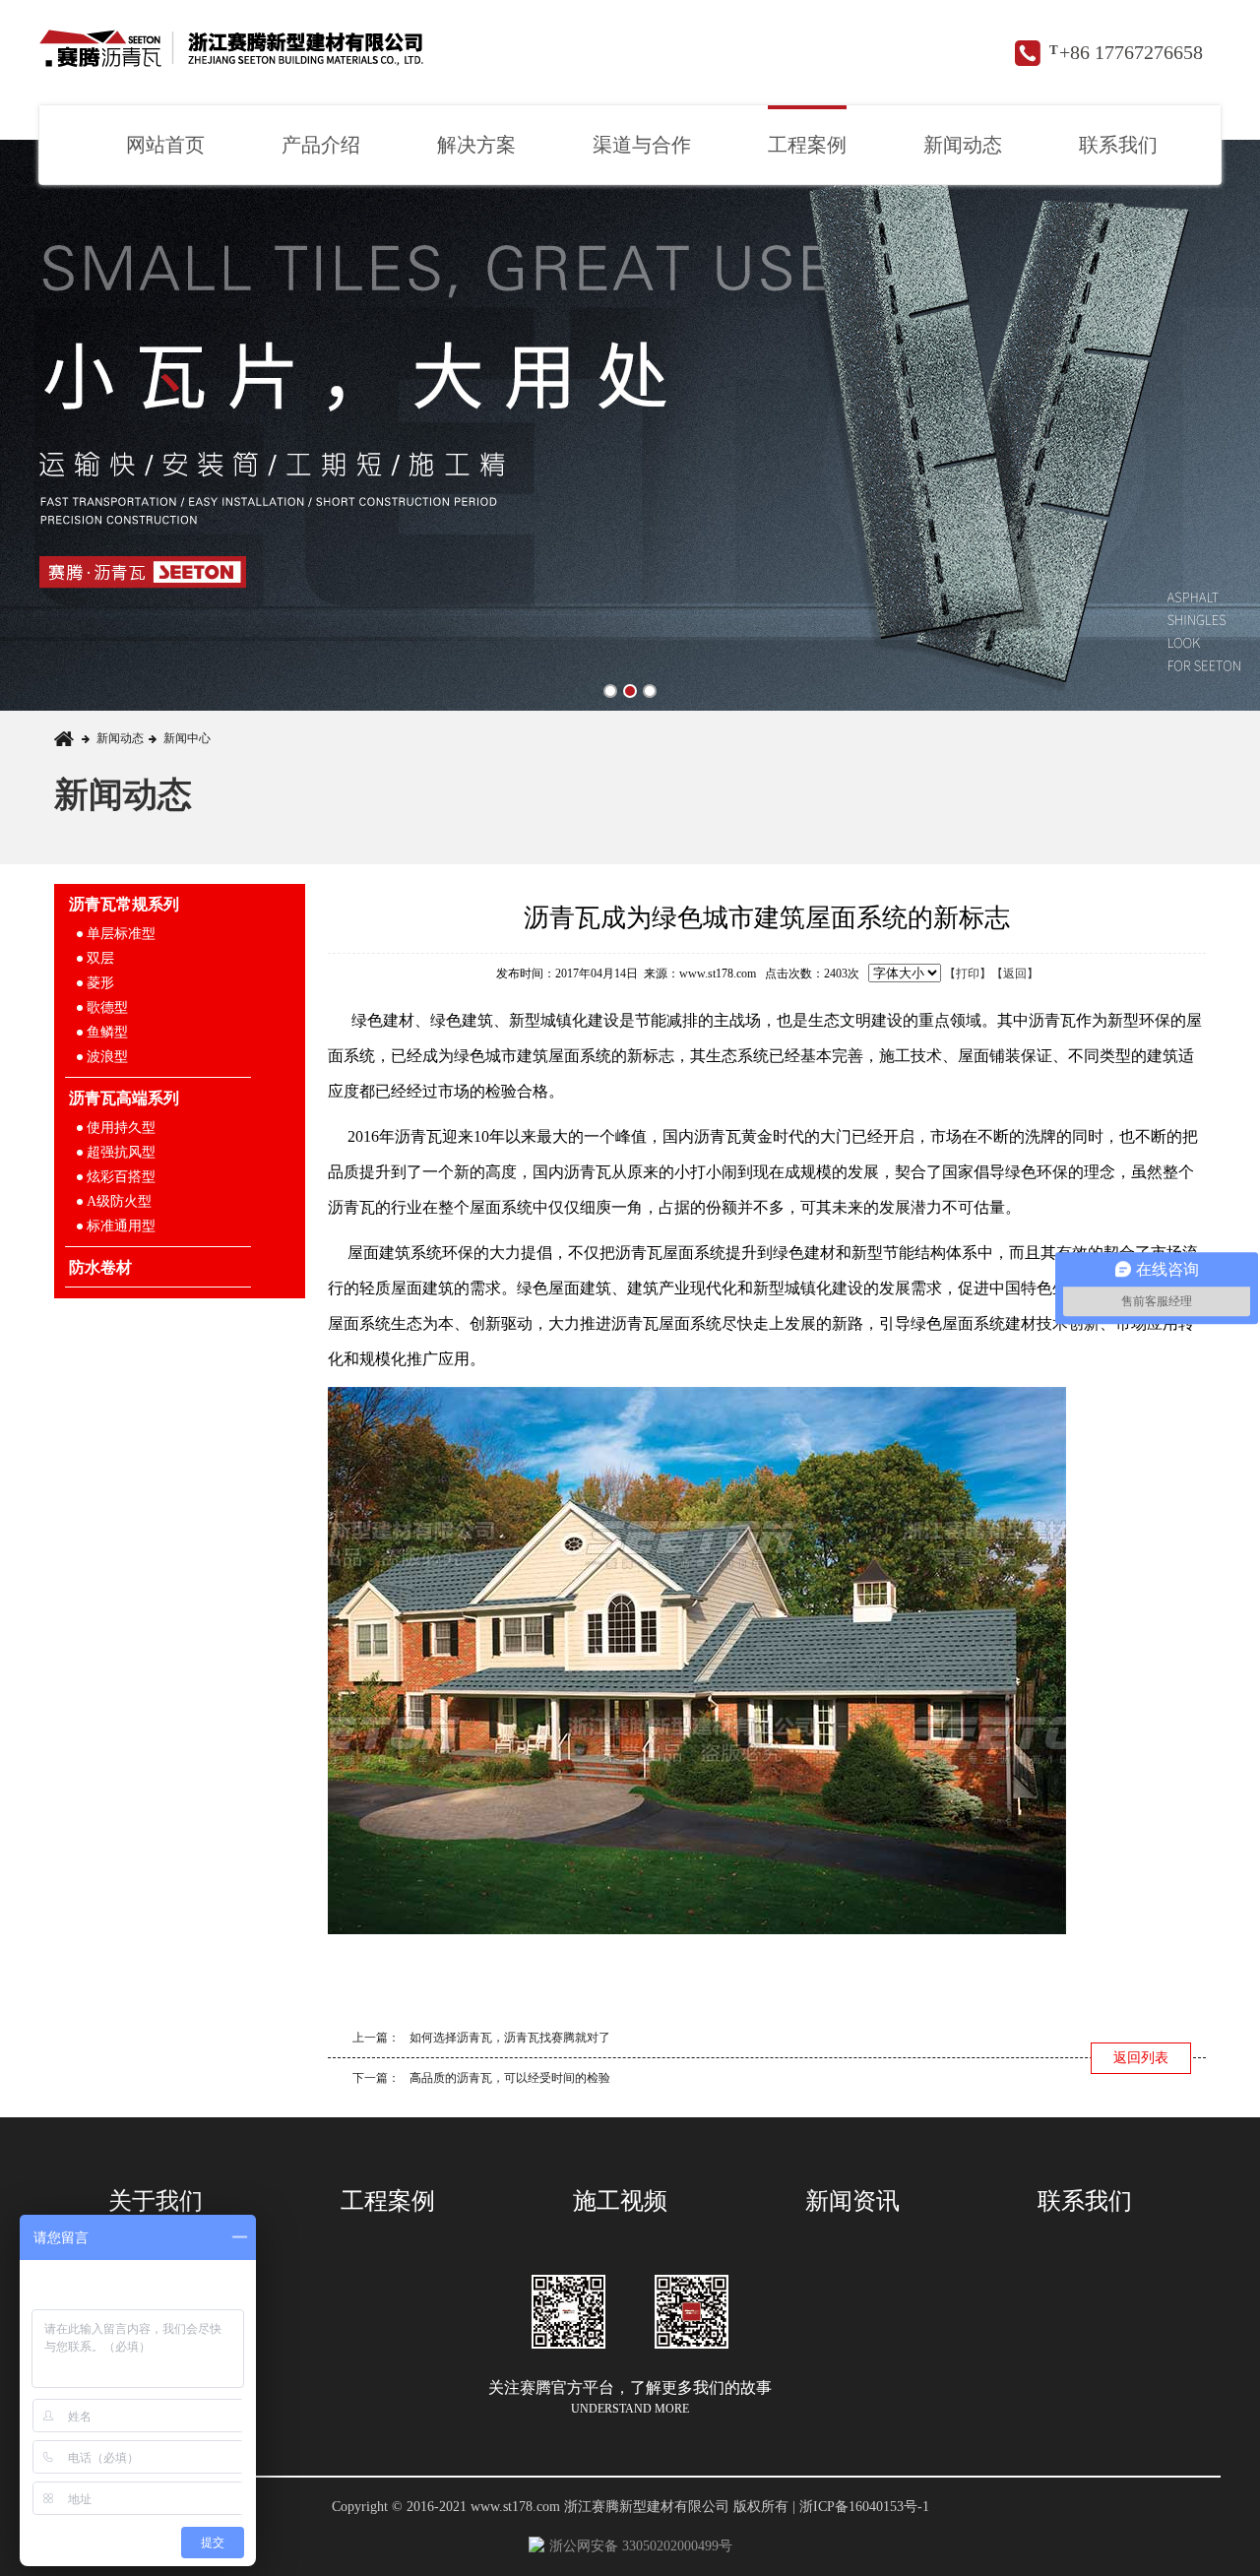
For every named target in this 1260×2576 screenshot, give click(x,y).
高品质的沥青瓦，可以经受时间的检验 (510, 2078)
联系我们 (1118, 145)
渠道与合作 (642, 145)
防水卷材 (100, 1267)
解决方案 (476, 145)
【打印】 (968, 974)
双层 (100, 958)
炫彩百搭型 (121, 1177)
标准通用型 (121, 1226)
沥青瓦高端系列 (124, 1098)
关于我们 (156, 2201)
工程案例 (807, 145)
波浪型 (107, 1057)
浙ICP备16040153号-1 (864, 2507)
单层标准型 (121, 934)
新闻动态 (963, 145)
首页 (68, 739)
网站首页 (165, 145)
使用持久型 (121, 1128)
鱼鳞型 (107, 1032)
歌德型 (107, 1007)
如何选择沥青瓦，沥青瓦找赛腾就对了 (510, 2038)
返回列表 (1141, 2058)
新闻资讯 (852, 2201)
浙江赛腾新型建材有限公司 (233, 54)
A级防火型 (119, 1201)
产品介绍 (321, 145)
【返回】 (1015, 974)
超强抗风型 (121, 1152)
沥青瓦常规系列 (124, 904)
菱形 (100, 983)
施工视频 (620, 2201)
